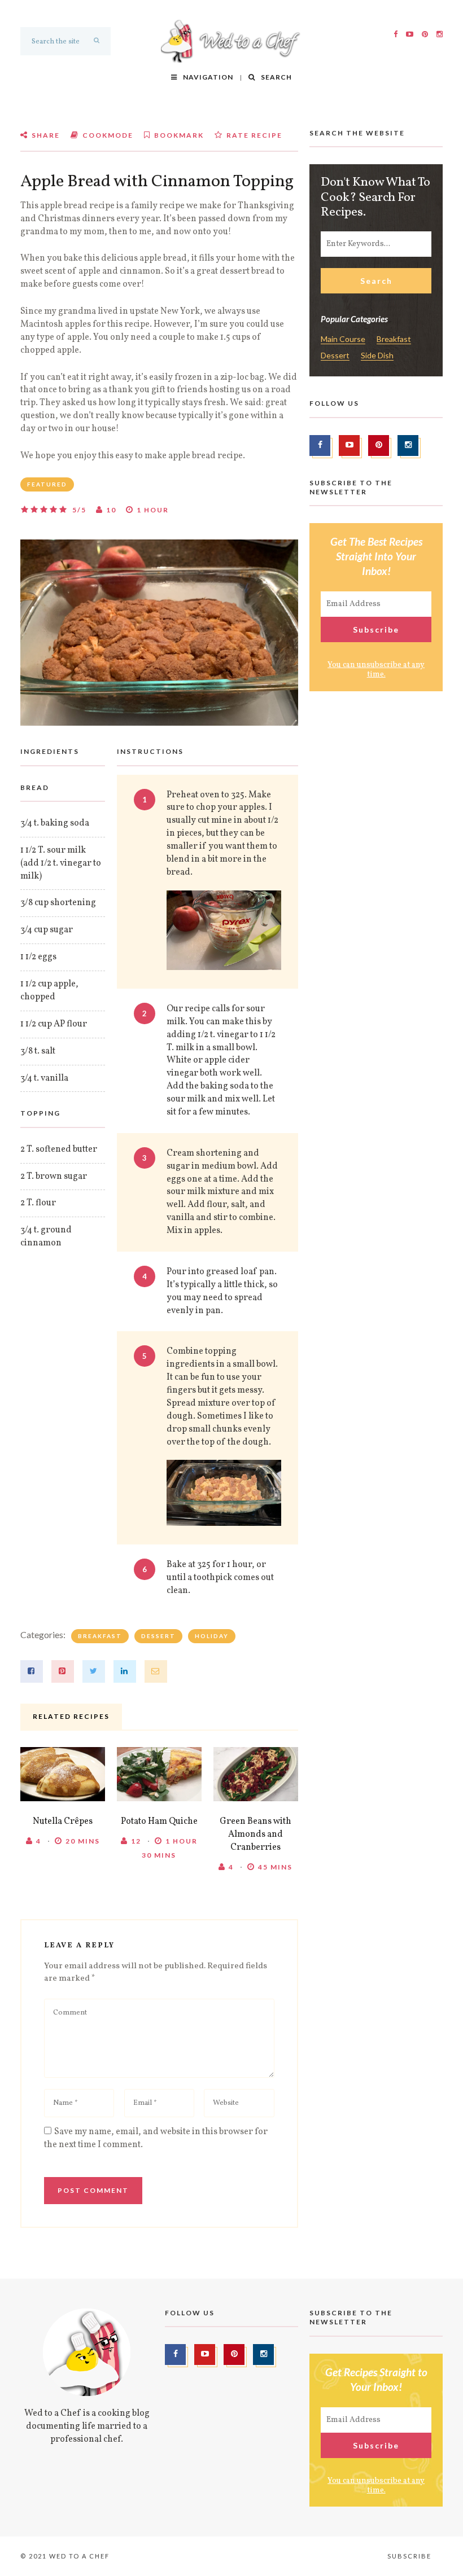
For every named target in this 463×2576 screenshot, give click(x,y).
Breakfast (100, 1636)
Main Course (343, 339)
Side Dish (377, 356)
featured (47, 484)
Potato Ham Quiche (159, 1822)
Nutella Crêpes (63, 1822)
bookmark (178, 135)
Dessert (158, 1636)
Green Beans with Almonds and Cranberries (255, 1835)
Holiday (212, 1636)
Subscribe (409, 2556)
